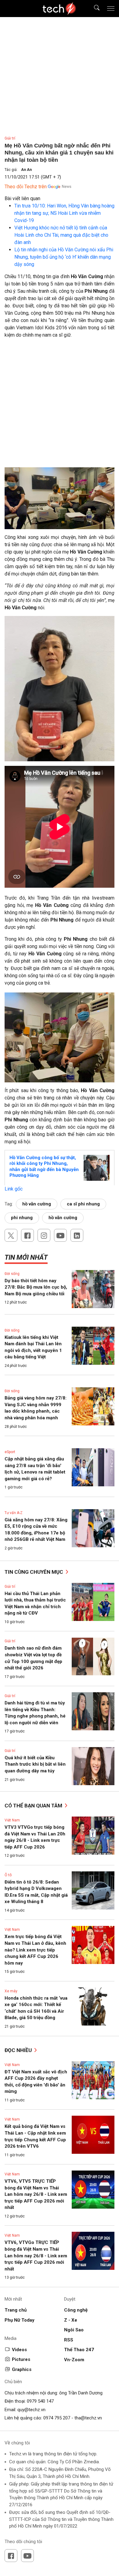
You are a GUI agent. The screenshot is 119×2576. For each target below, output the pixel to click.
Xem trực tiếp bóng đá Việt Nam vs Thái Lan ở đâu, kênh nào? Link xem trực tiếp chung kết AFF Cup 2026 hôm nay (35, 1950)
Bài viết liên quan (22, 198)
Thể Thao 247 (79, 2350)
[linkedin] (77, 1235)
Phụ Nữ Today (20, 2320)
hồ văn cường (37, 1204)
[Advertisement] (60, 405)
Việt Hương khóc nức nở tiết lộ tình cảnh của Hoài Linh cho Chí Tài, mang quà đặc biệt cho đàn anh (61, 235)
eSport (10, 1452)
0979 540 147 (40, 2401)
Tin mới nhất (26, 1257)
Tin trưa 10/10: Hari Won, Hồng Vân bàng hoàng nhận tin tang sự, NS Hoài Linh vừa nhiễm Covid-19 (64, 213)
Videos (19, 2350)
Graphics (22, 2369)
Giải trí (10, 138)
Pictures (21, 2359)
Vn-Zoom (74, 2360)
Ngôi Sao (74, 2330)
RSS (69, 2340)
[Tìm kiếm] (93, 9)
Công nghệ (76, 2310)
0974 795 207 (57, 2418)
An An (26, 170)
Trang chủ (16, 2310)
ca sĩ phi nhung (83, 1204)
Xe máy (11, 1991)
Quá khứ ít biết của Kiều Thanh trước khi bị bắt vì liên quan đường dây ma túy (35, 1764)
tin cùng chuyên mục (34, 1572)
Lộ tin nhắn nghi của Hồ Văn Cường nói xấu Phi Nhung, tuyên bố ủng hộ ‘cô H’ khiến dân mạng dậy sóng (64, 257)
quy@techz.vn (31, 2410)
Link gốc (14, 1189)
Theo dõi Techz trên (26, 187)
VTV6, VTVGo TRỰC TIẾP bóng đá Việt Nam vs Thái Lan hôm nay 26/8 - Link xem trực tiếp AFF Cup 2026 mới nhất (36, 2256)
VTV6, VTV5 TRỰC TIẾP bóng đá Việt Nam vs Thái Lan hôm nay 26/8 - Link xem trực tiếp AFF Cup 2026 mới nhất (36, 2194)
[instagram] (44, 1235)
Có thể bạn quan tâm (34, 1806)
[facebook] (27, 1235)
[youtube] (60, 1235)
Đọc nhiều (19, 2050)
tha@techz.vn (88, 2418)
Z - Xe (71, 2320)
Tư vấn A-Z (14, 1513)
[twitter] (11, 1235)
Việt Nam (12, 1820)
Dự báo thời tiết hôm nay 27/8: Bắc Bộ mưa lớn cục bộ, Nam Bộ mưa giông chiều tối (36, 1287)
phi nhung (22, 1218)
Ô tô (8, 1875)
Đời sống (12, 1274)
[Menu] (111, 9)
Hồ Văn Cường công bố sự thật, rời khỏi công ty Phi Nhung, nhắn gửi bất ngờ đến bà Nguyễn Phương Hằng (44, 1167)
